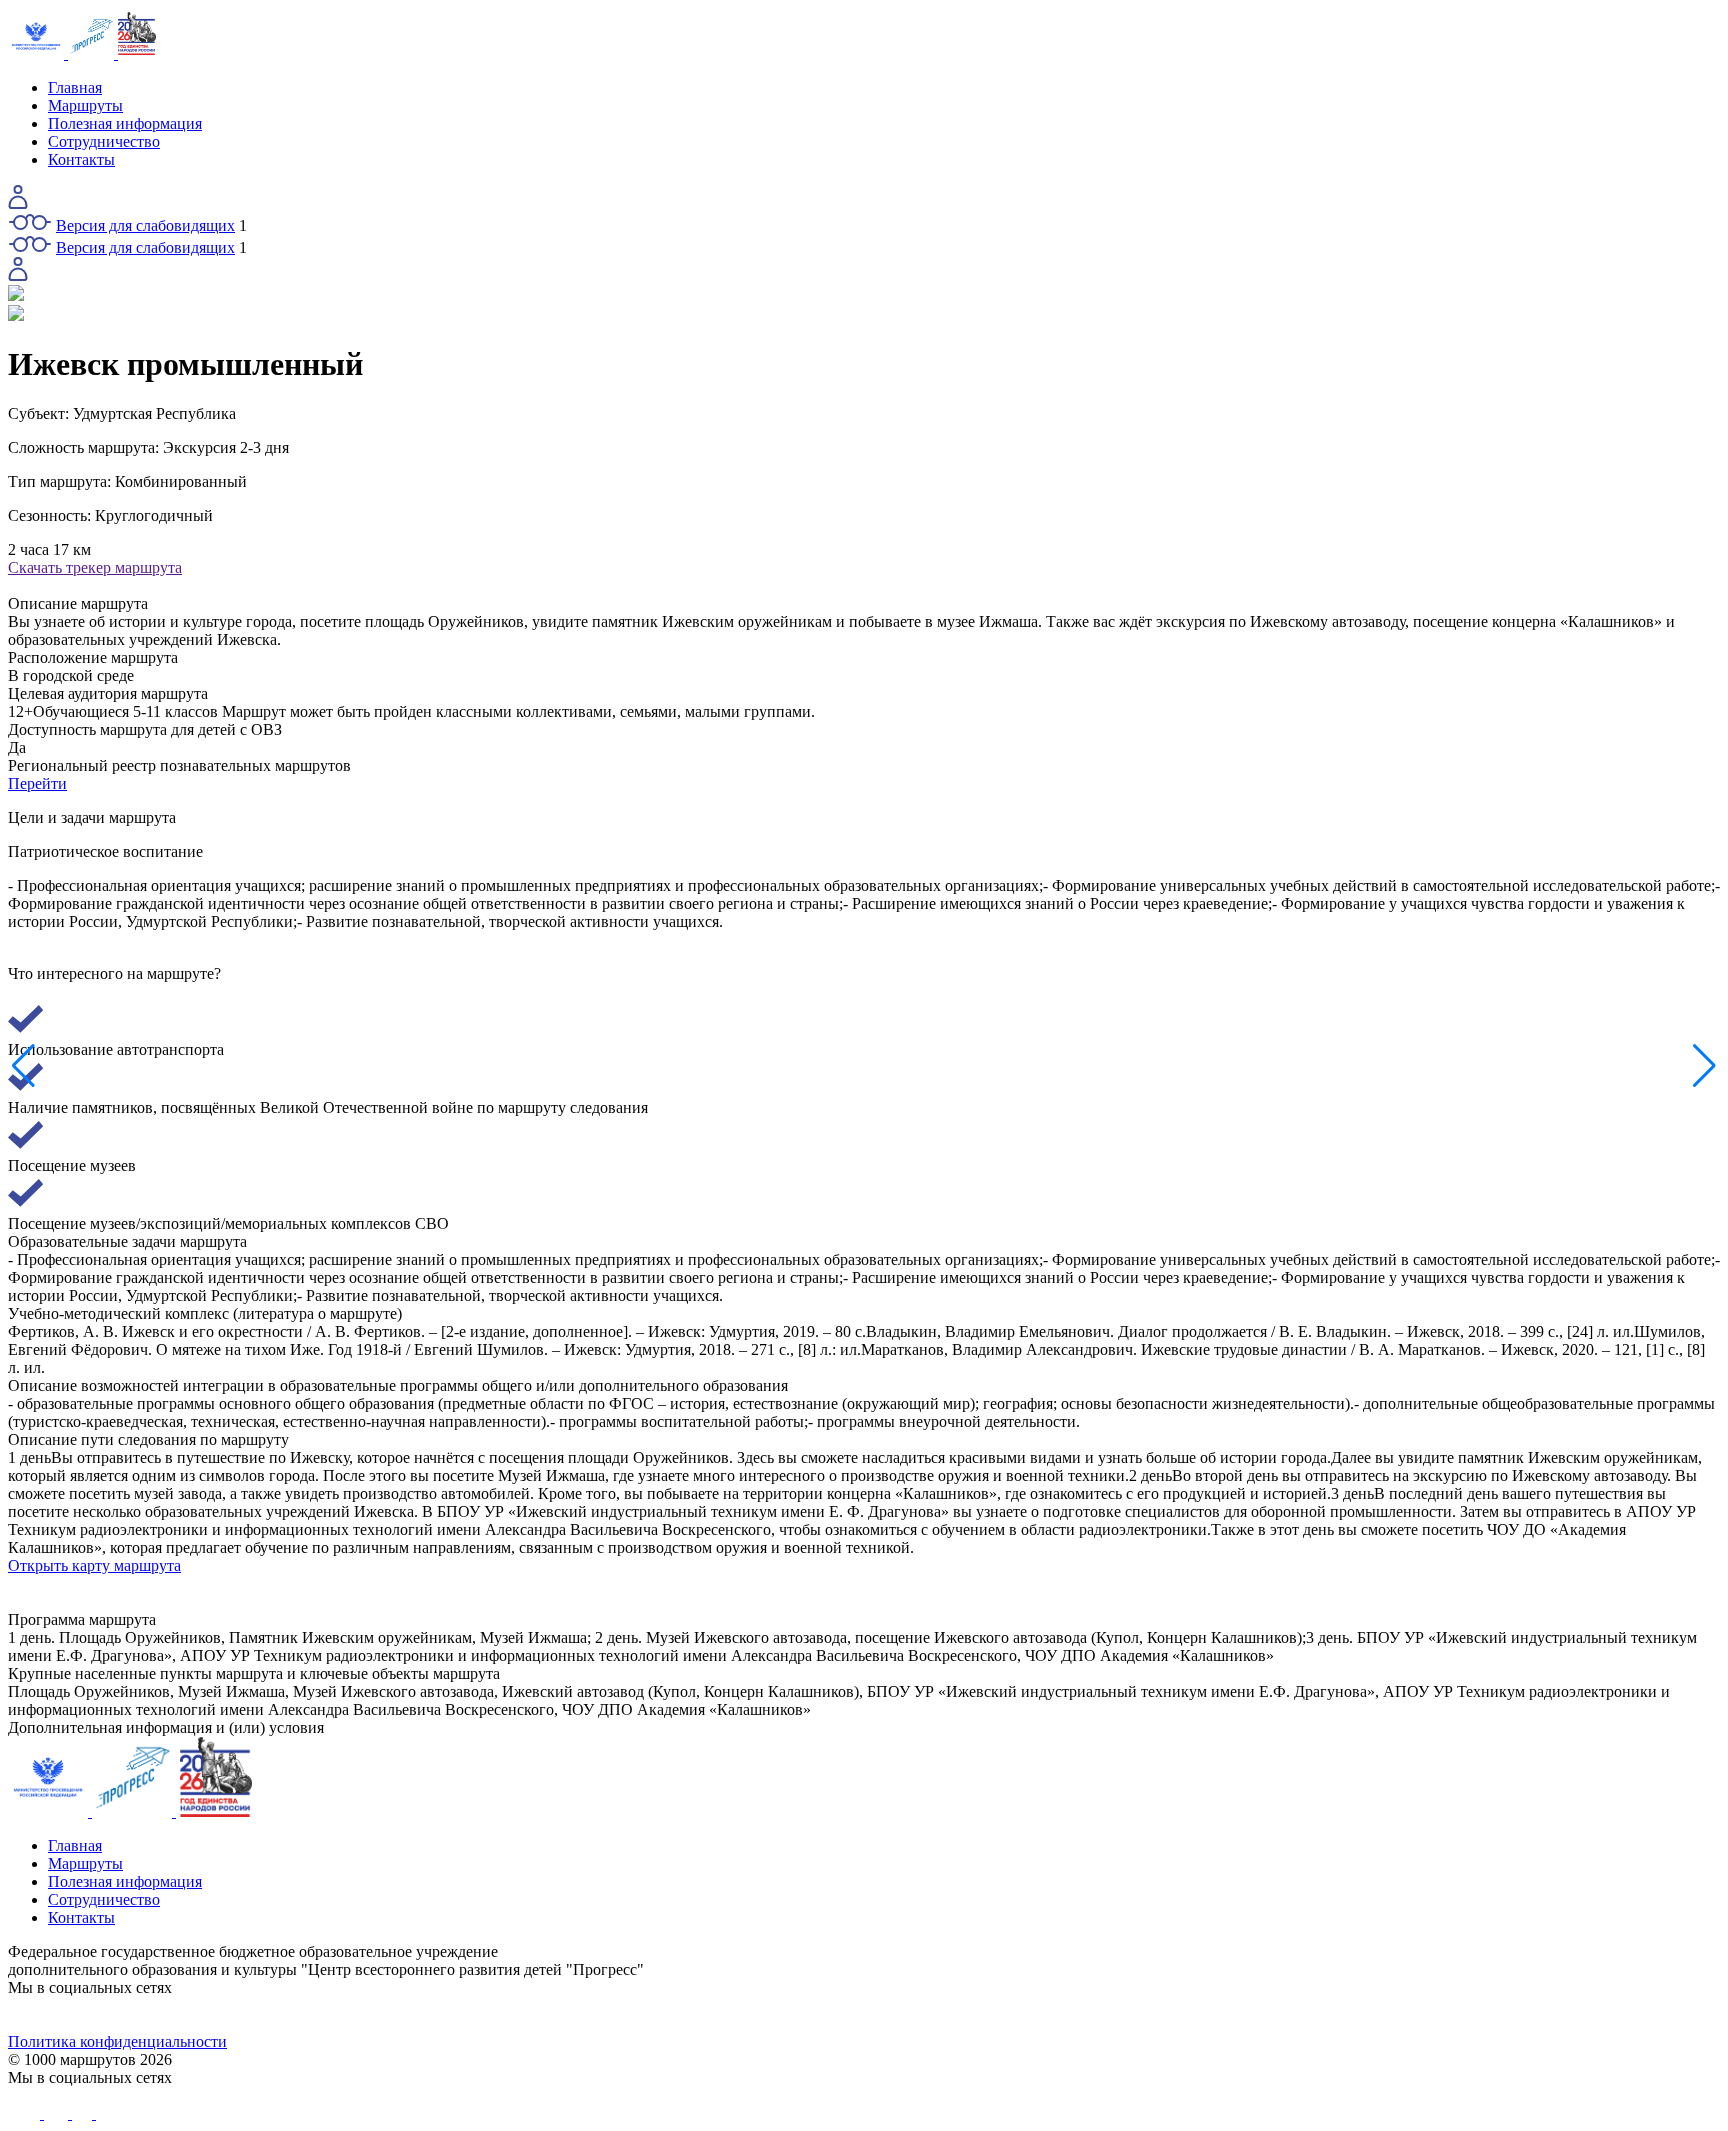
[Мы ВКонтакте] (222, 2015)
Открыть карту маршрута (94, 1565)
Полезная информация (125, 123)
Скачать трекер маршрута (95, 567)
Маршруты (85, 105)
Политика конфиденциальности (117, 2041)
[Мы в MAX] (1078, 2015)
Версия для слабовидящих (145, 225)
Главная (75, 87)
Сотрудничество (104, 141)
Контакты (81, 159)
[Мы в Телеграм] (650, 2015)
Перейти (37, 783)
